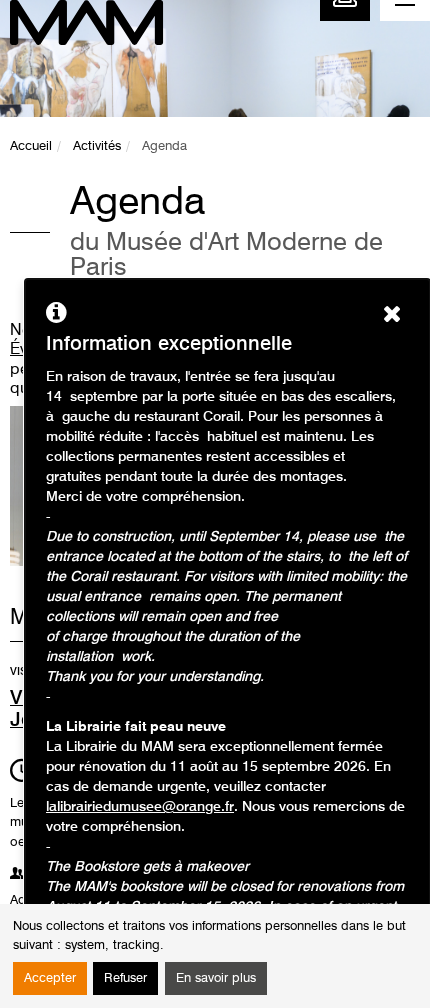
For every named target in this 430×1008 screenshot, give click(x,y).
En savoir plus (216, 978)
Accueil (31, 146)
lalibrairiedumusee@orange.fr (140, 807)
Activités (97, 146)
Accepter (50, 978)
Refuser (125, 978)
